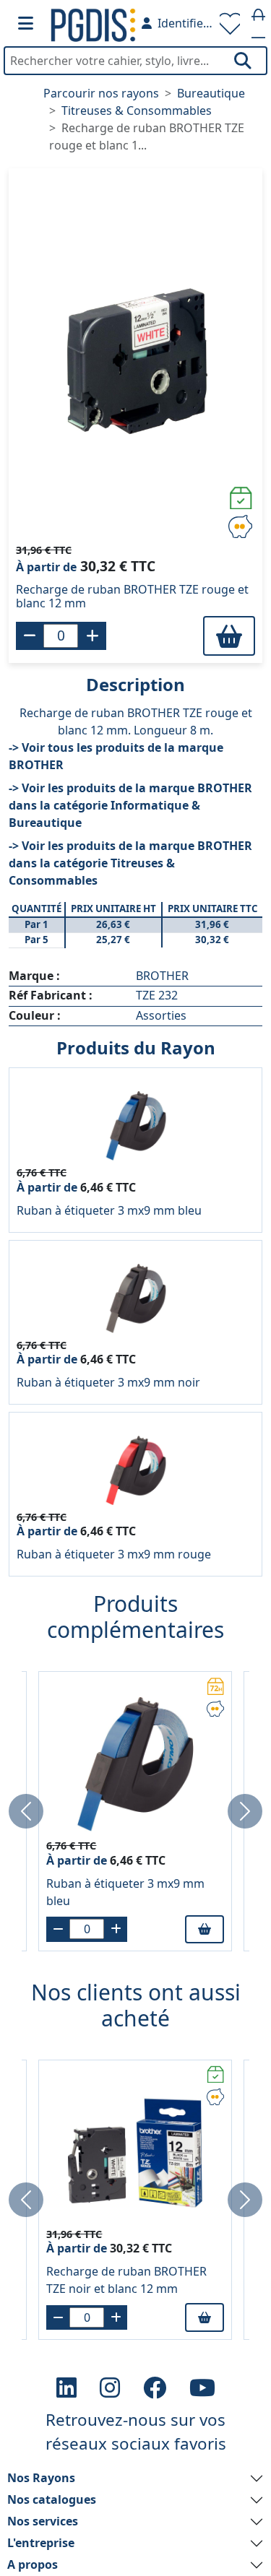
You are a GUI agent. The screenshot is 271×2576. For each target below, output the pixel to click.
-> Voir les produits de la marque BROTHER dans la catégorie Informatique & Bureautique (130, 805)
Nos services (43, 2521)
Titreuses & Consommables (137, 110)
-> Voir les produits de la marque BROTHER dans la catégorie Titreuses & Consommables (130, 863)
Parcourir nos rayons (101, 93)
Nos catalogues (52, 2499)
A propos (33, 2564)
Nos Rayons (41, 2478)
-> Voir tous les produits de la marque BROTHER (116, 756)
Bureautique (211, 93)
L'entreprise (41, 2543)
